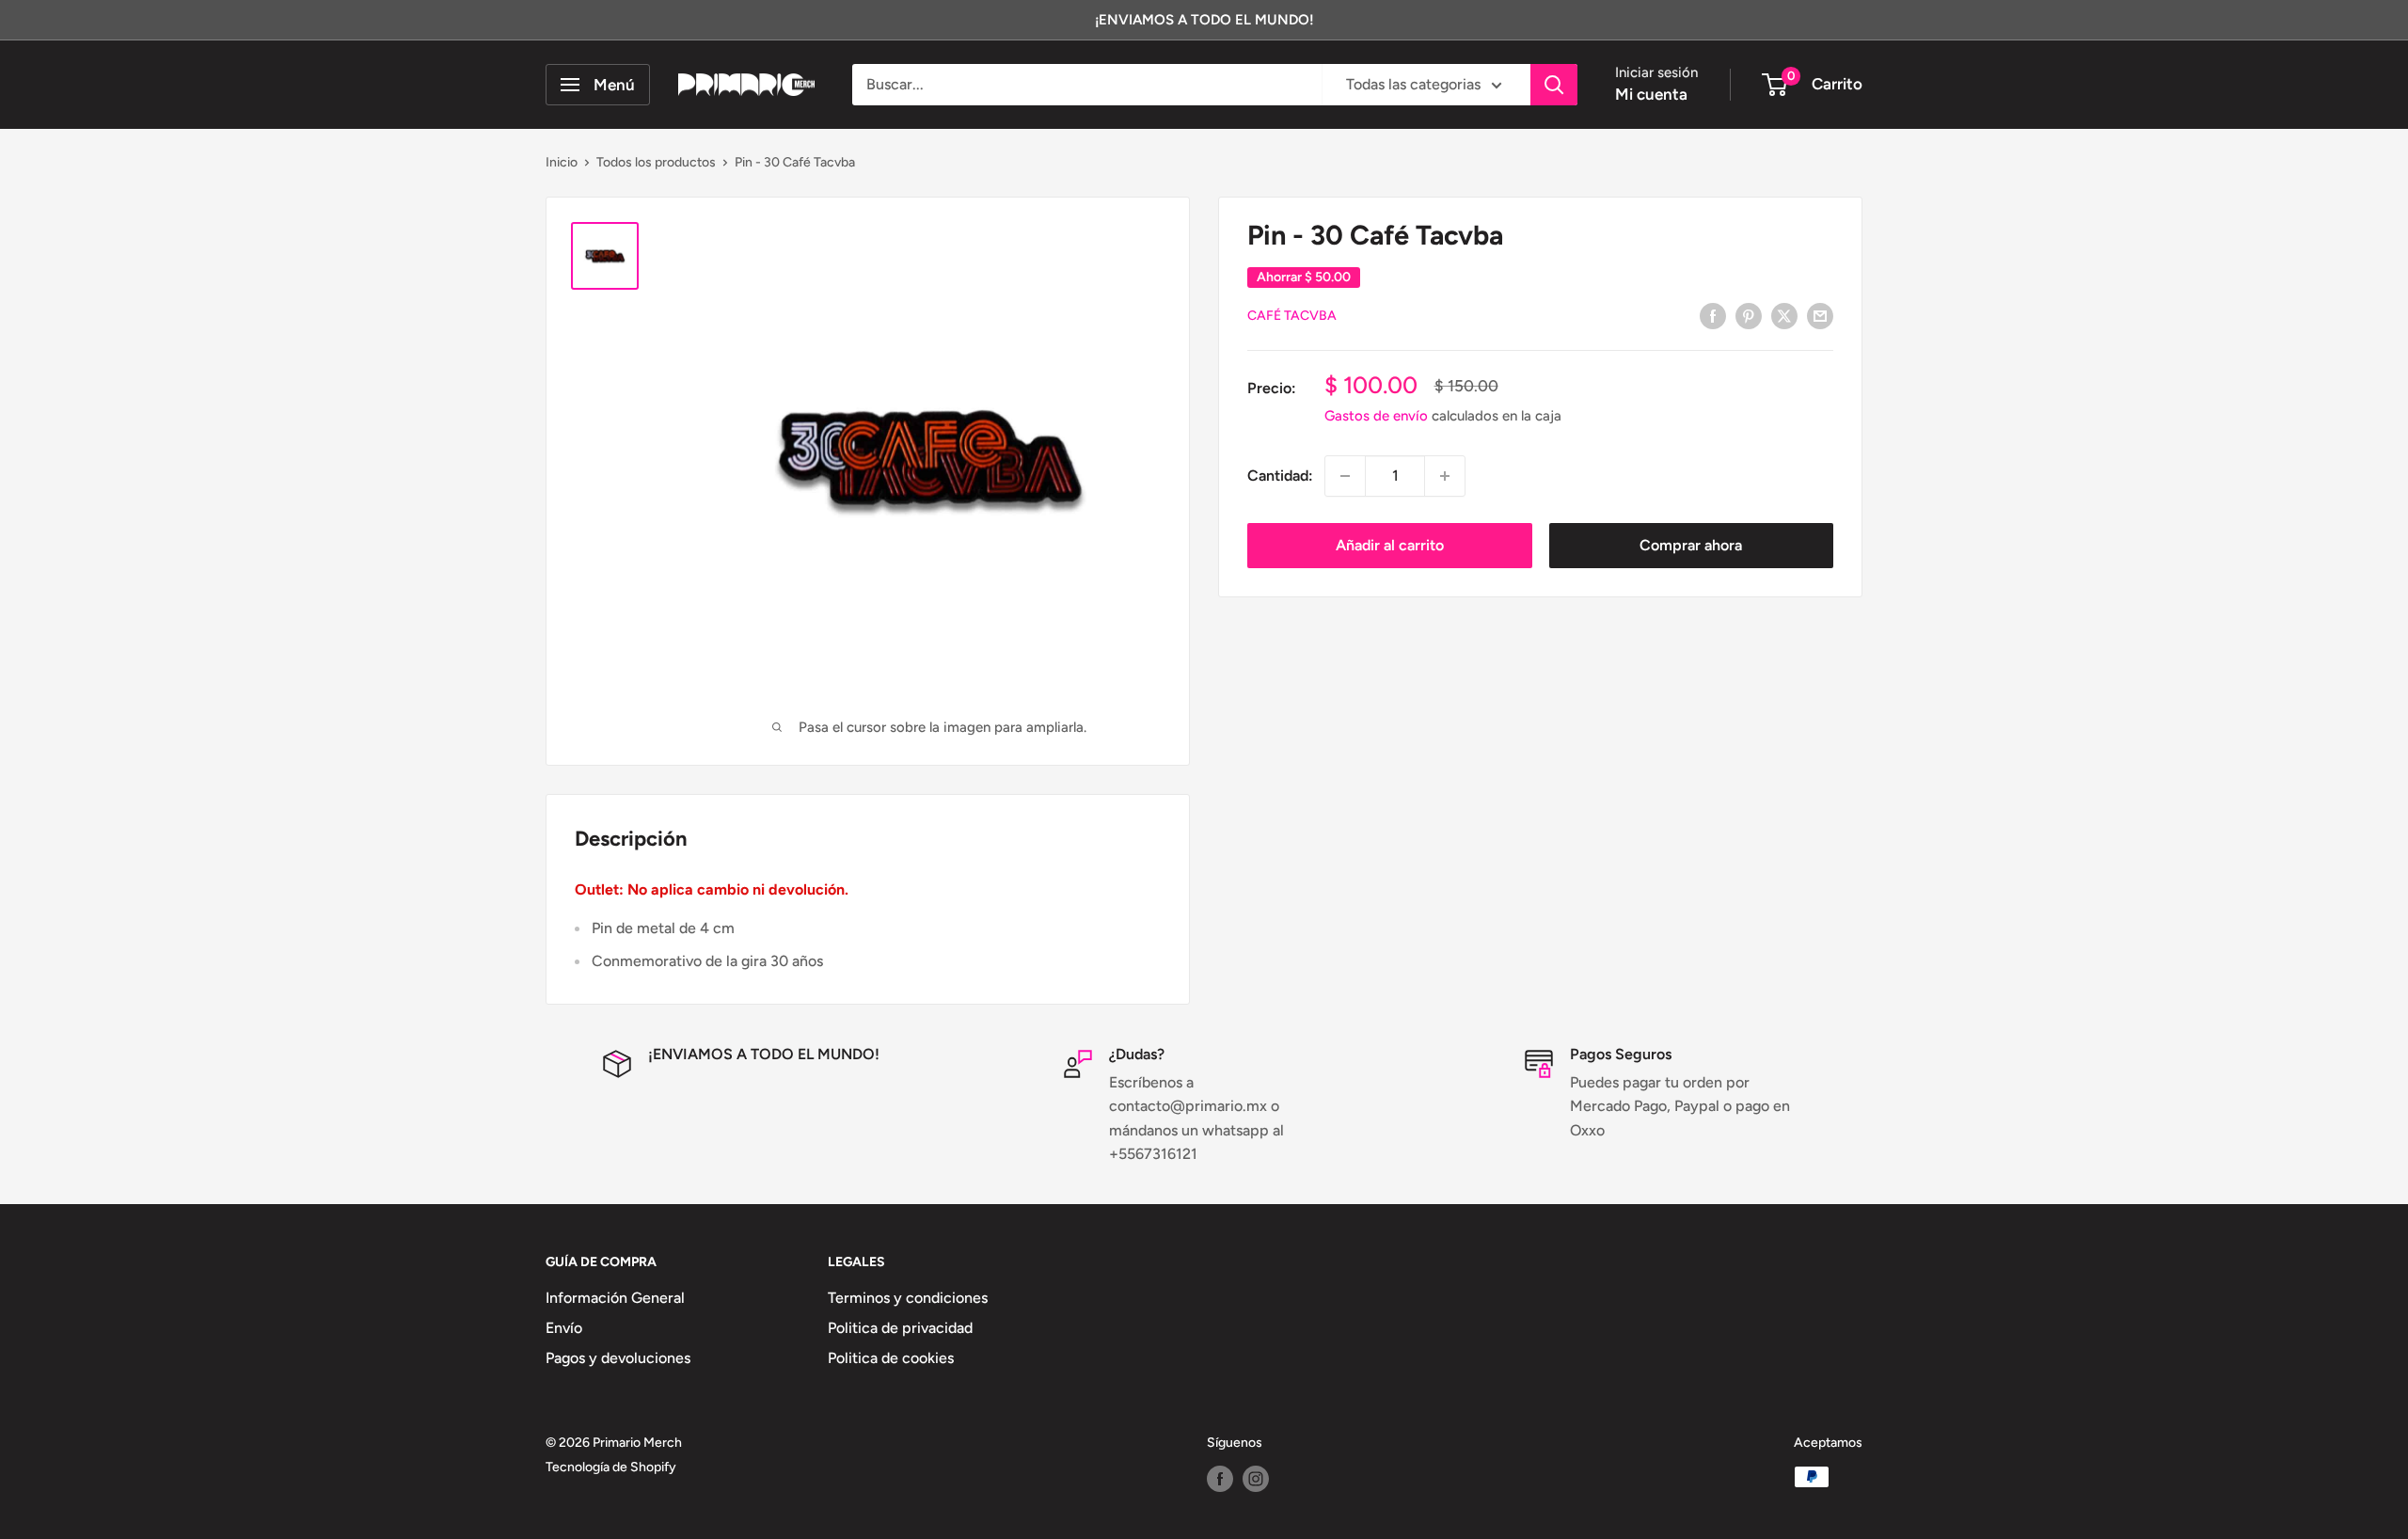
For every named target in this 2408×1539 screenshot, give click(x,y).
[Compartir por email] (1820, 315)
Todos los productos (656, 162)
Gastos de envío (1376, 416)
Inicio (562, 162)
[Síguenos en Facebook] (1220, 1479)
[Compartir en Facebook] (1713, 315)
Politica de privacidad (900, 1328)
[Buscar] (1554, 85)
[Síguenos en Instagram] (1256, 1479)
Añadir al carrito (1390, 545)
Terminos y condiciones (908, 1298)
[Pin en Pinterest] (1749, 315)
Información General (615, 1298)
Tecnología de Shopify (611, 1467)
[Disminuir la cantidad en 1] (1345, 476)
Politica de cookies (891, 1358)
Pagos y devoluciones (618, 1358)
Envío (564, 1328)
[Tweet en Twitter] (1784, 315)
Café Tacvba (1292, 317)
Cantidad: (1280, 476)
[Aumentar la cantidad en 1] (1445, 476)
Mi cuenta (1651, 94)
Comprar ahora (1691, 545)
